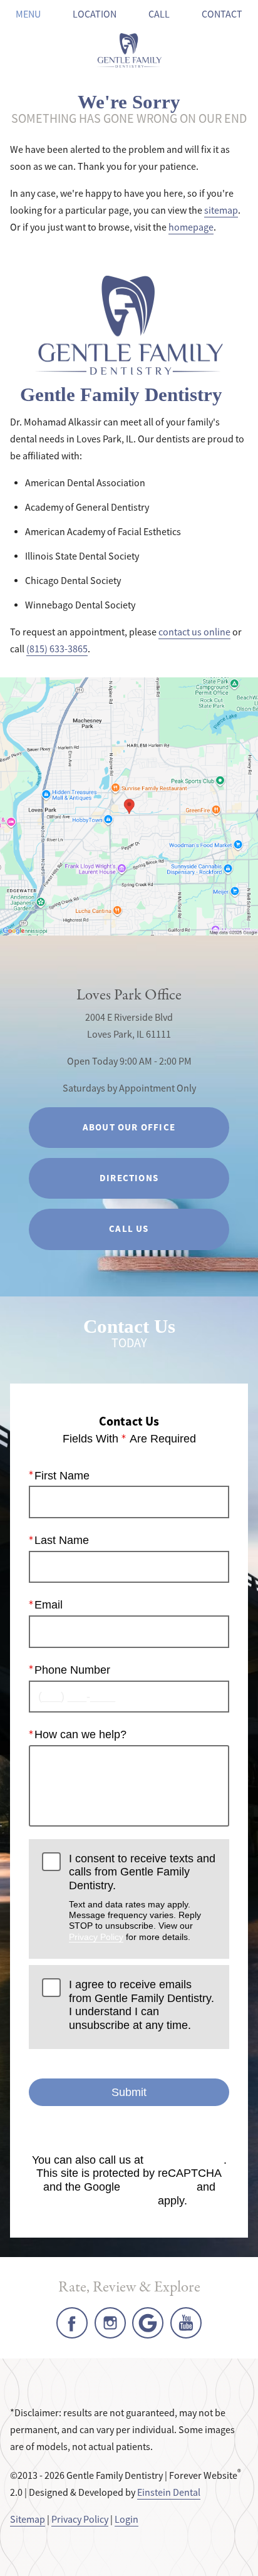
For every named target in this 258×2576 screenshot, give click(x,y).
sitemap (221, 211)
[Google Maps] (148, 2323)
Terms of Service (113, 2201)
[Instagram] (110, 2323)
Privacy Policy (96, 1937)
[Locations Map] (129, 806)
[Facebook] (72, 2323)
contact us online (194, 632)
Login (126, 2520)
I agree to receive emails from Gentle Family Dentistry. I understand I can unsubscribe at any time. (142, 2005)
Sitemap (28, 2520)
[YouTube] (186, 2323)
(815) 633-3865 (57, 649)
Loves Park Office (129, 995)
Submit (129, 2092)
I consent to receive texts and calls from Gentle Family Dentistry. (142, 1897)
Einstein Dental (169, 2493)
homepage (191, 227)
